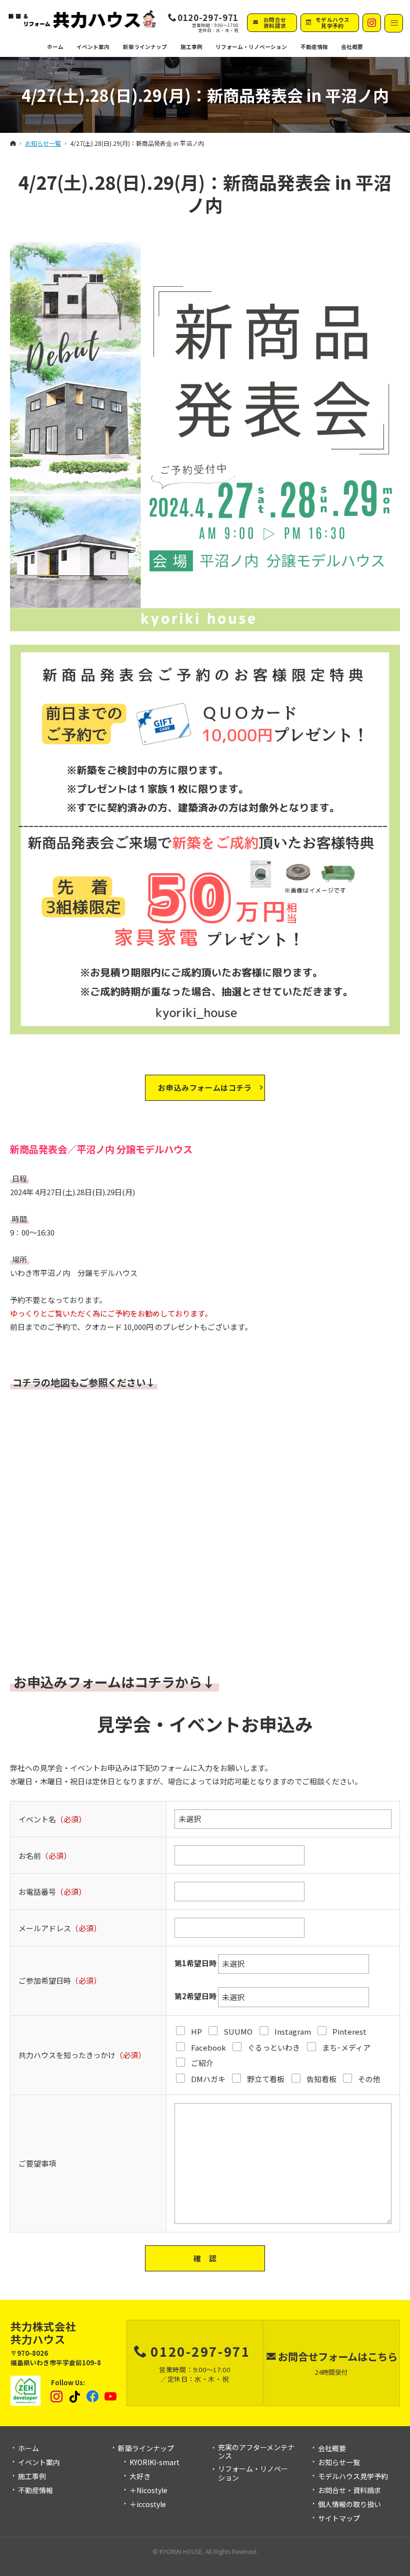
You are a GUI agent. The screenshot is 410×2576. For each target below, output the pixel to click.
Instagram (57, 2397)
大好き (140, 2477)
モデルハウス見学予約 (353, 2477)
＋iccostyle (148, 2505)
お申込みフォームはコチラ (205, 1087)
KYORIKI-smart (154, 2463)
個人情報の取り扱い (349, 2505)
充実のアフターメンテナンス (256, 2452)
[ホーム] (13, 143)
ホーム (28, 2449)
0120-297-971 (208, 17)
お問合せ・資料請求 (349, 2491)
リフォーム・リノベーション (253, 2473)
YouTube (111, 2397)
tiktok (75, 2397)
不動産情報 (314, 47)
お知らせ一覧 (339, 2463)
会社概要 (332, 2449)
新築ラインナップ (146, 2449)
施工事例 (32, 2477)
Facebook (93, 2397)
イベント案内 (39, 2463)
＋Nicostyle (148, 2491)
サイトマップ (339, 2519)
